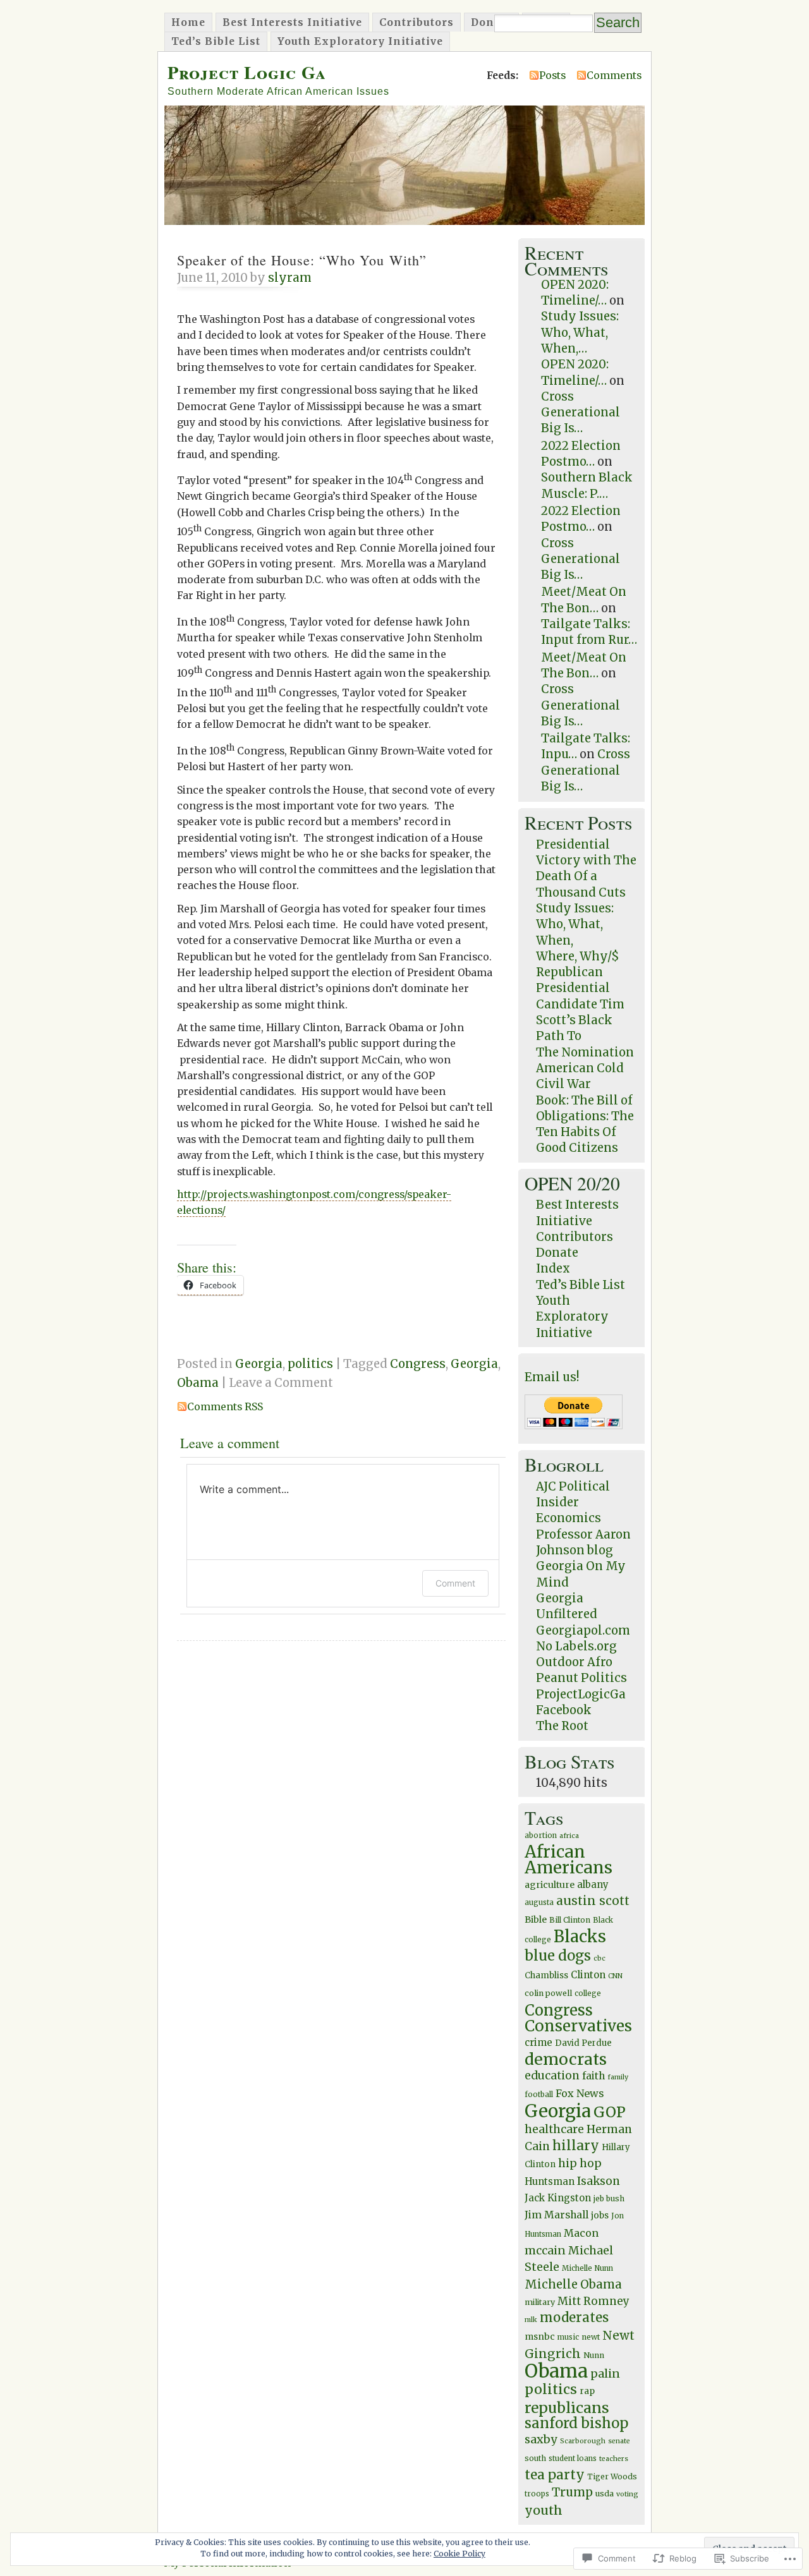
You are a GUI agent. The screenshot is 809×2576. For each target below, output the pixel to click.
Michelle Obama (573, 2284)
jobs (600, 2216)
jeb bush (609, 2198)
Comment (455, 1583)
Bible (536, 1920)
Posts (552, 75)
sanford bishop (576, 2423)
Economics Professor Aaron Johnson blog (583, 1534)
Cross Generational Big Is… (581, 413)
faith (593, 2076)
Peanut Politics (581, 1678)
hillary (576, 2145)
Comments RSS (225, 1406)
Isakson (599, 2181)
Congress (418, 1364)
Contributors (417, 22)
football (539, 2095)
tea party (555, 2475)
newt (591, 2337)
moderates (574, 2318)
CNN (615, 1976)
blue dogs (558, 1956)
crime (538, 2042)
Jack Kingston (558, 2198)
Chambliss (546, 1975)
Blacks (580, 1937)
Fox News (580, 2093)
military (540, 2302)
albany (593, 1884)
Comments (614, 75)
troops (537, 2494)
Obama (198, 1383)
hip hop (580, 2163)
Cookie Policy (459, 2554)
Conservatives (578, 2026)
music (568, 2337)
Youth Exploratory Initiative (360, 41)
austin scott (593, 1901)
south (535, 2458)
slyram (290, 278)
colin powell (548, 1993)
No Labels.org (576, 1646)
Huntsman (550, 2181)
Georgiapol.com (583, 1630)
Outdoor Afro (574, 1662)
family (618, 2077)
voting (627, 2494)
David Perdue (583, 2043)
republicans (567, 2408)
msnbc (540, 2337)
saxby (541, 2439)
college (588, 1993)
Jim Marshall (557, 2215)
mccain (545, 2251)
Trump (572, 2492)
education (552, 2076)
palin (605, 2373)
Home (188, 22)
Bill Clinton (570, 1920)
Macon (581, 2233)
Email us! (552, 1377)
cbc (599, 1958)
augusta (539, 1902)
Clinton (588, 1975)
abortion (541, 1835)
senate (619, 2441)
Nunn (594, 2355)
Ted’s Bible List (216, 41)
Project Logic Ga (247, 72)
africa (569, 1836)
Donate (491, 22)
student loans (573, 2458)
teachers (614, 2459)
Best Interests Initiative (292, 22)
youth (544, 2510)
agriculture (550, 1885)
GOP (610, 2112)
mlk (531, 2320)
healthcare (554, 2129)
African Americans (569, 1859)
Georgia (259, 1364)
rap (587, 2391)
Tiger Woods (612, 2476)
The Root (562, 1726)
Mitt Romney (593, 2301)
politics (310, 1364)
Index (553, 1268)
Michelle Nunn (587, 2268)
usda (605, 2494)
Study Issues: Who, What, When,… (580, 332)
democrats (566, 2059)
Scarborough (583, 2441)
